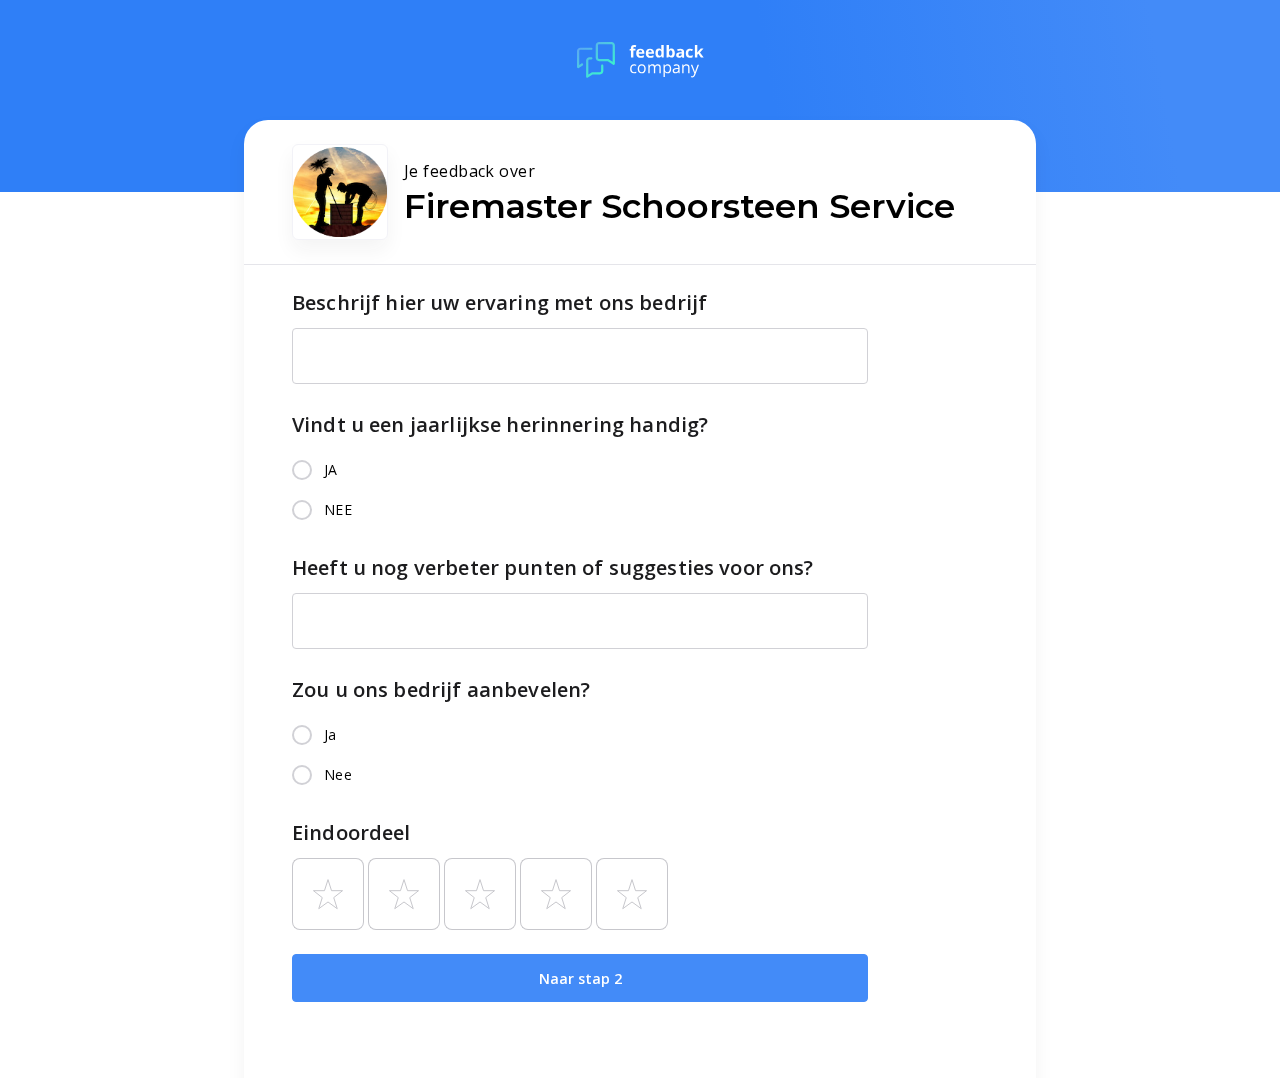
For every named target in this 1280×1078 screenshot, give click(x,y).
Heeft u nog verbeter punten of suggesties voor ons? (553, 567)
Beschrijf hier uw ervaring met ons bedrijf (499, 302)
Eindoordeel (351, 832)
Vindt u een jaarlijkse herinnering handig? (500, 424)
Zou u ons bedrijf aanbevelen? (441, 689)
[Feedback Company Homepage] (640, 60)
